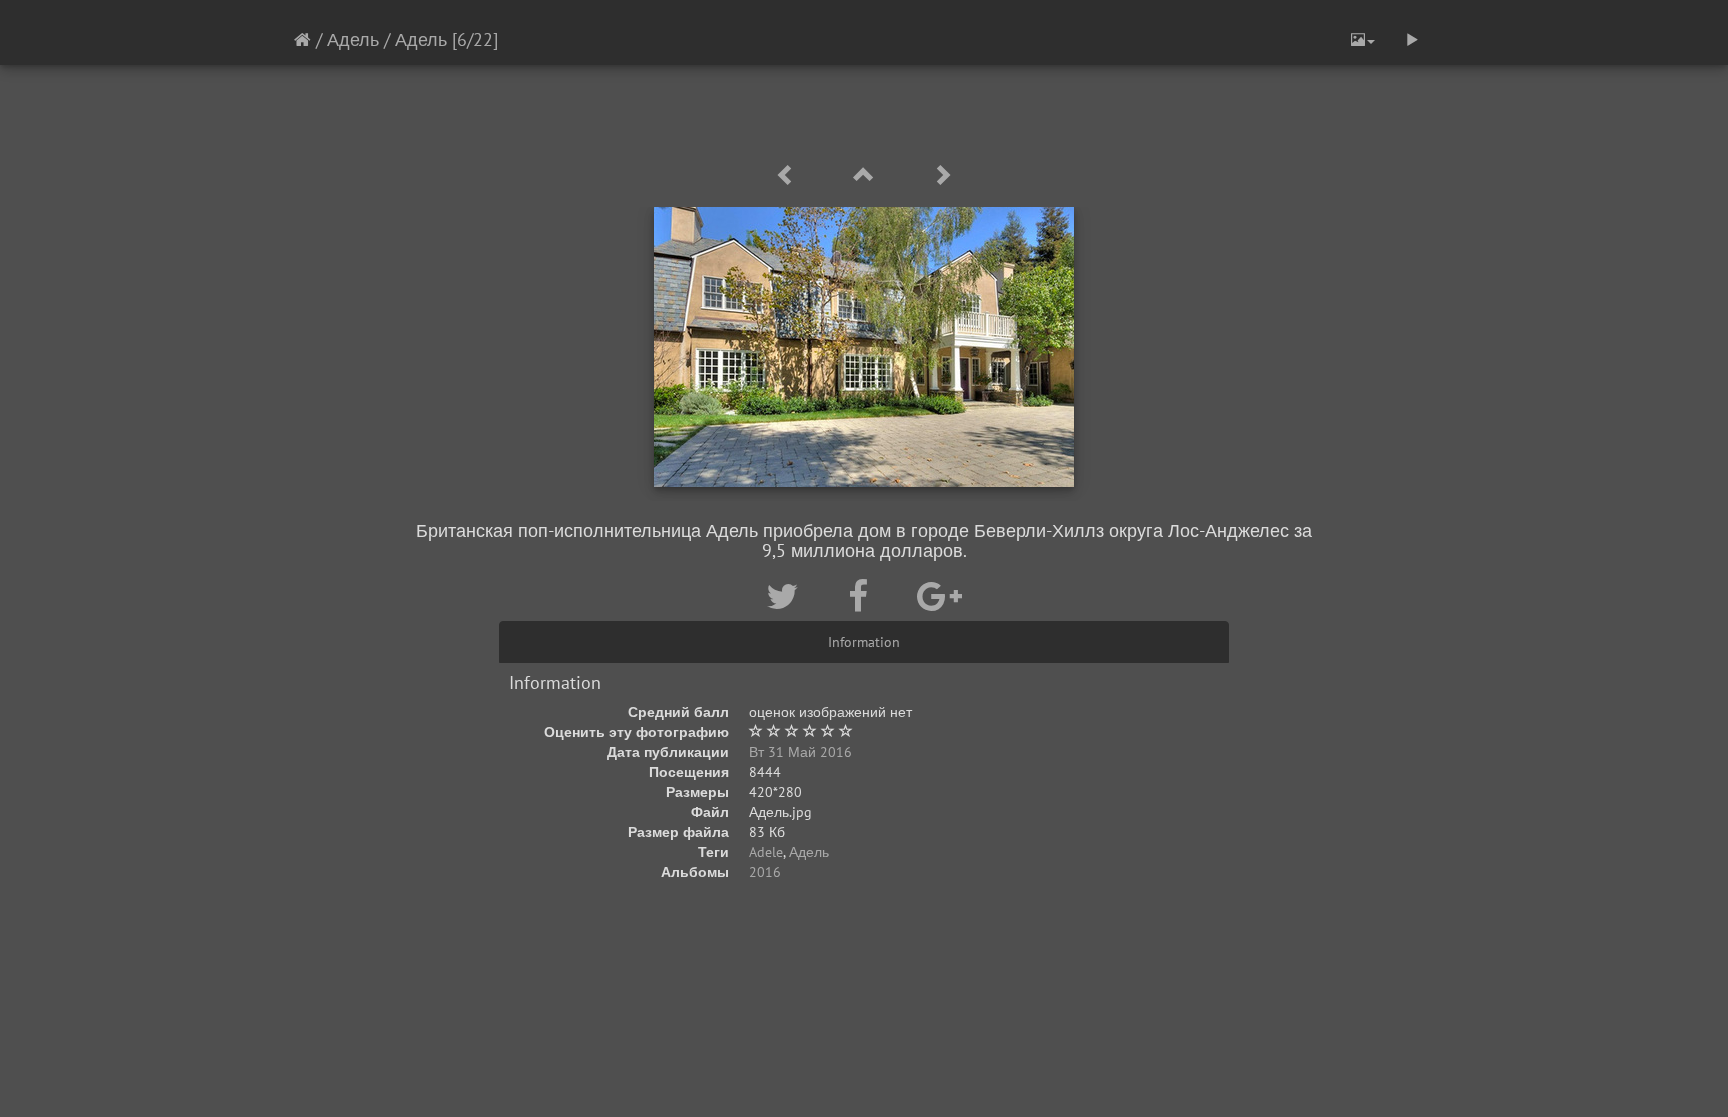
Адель (353, 39)
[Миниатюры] (867, 175)
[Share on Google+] (939, 596)
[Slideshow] (1412, 40)
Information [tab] (864, 642)
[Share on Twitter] (787, 596)
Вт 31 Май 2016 (800, 752)
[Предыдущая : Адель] (789, 175)
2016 (765, 872)
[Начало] (302, 39)
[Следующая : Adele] (942, 175)
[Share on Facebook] (862, 596)
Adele (766, 852)
